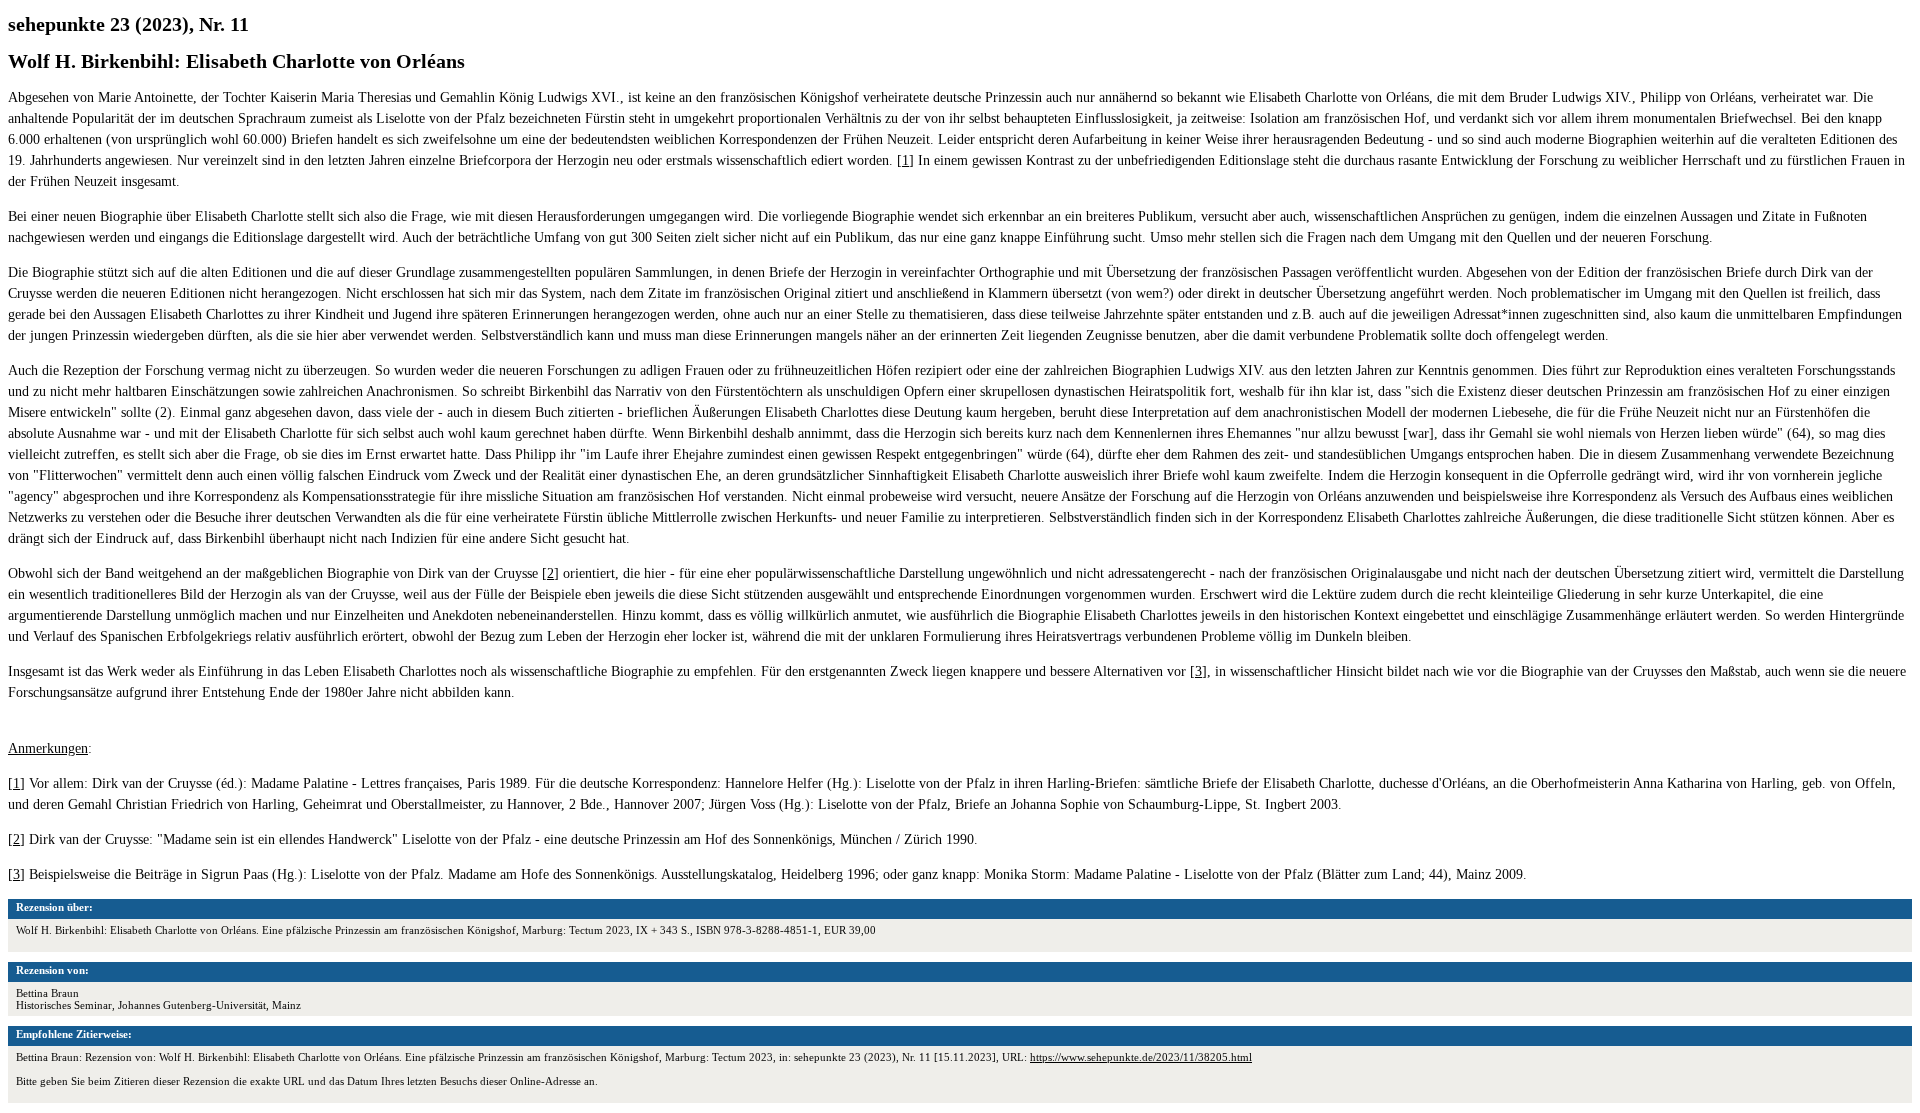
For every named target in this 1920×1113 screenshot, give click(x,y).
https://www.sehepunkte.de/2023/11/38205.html (1141, 1057)
